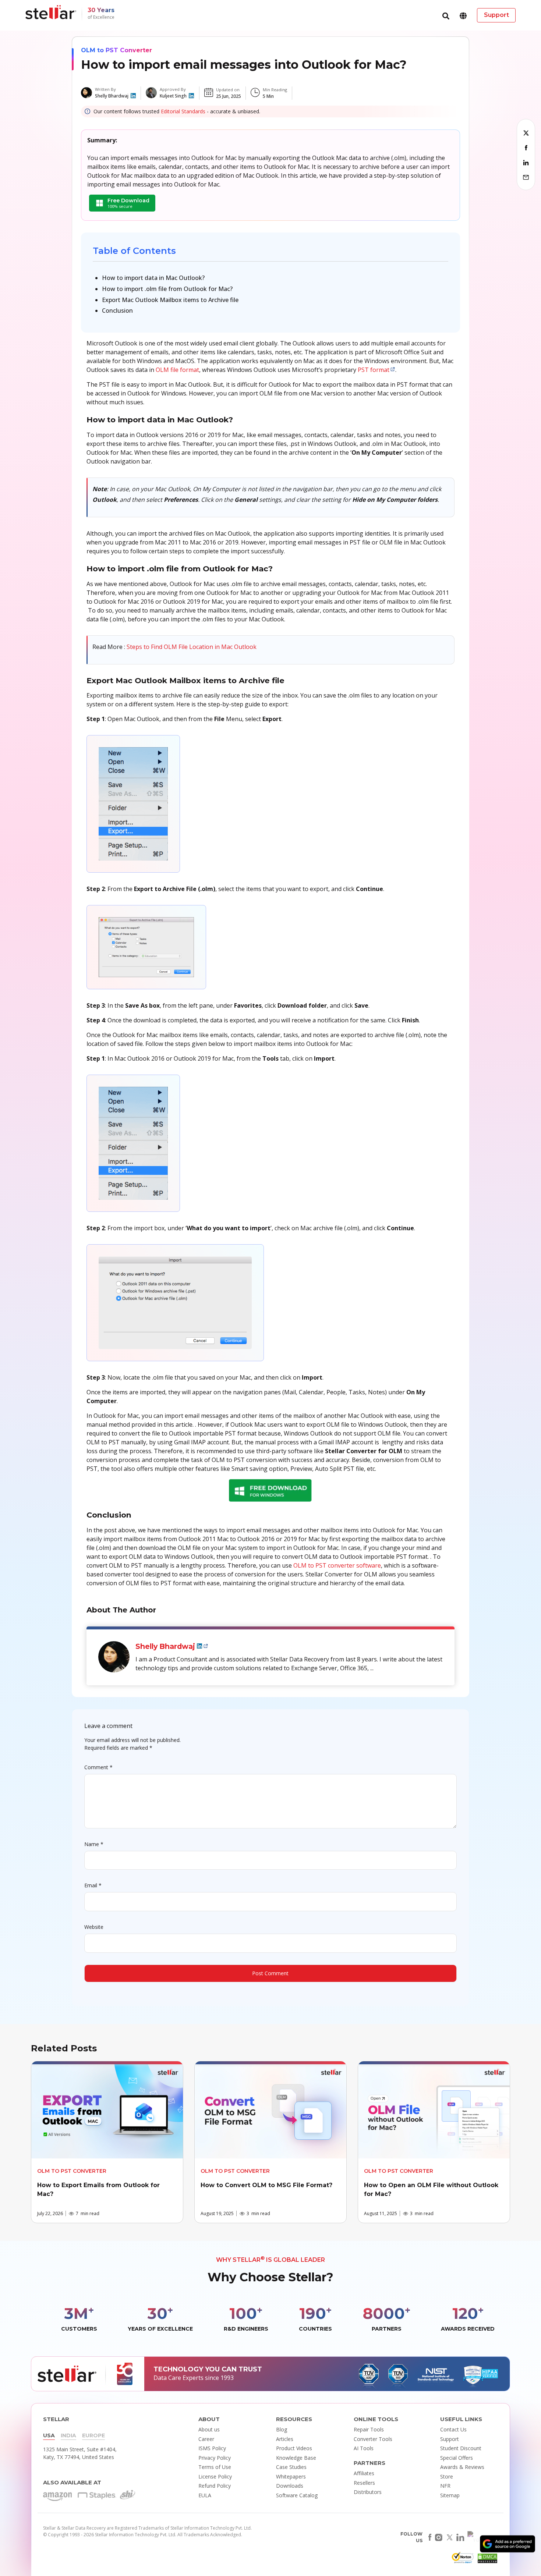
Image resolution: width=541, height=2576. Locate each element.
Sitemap (450, 2495)
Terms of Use (215, 2467)
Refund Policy (215, 2486)
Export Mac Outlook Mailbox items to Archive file (170, 300)
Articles (285, 2439)
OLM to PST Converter (116, 50)
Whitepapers (291, 2476)
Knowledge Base (296, 2458)
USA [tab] (49, 2435)
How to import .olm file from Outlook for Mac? (167, 289)
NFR (445, 2486)
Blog (282, 2429)
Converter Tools (373, 2439)
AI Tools (364, 2448)
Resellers (364, 2483)
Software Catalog (297, 2495)
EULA (205, 2495)
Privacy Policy (215, 2458)
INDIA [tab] (68, 2435)
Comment (98, 1767)
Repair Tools (369, 2429)
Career (206, 2439)
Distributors (368, 2492)
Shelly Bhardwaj (112, 96)
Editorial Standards (183, 111)
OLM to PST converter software (337, 1565)
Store (447, 2476)
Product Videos (294, 2448)
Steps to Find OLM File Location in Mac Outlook (192, 647)
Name (94, 1844)
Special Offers (457, 2458)
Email (93, 1885)
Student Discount (461, 2448)
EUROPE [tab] (93, 2435)
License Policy (215, 2476)
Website (94, 1927)
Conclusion (117, 311)
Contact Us (453, 2429)
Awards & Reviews (462, 2467)
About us (209, 2429)
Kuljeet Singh (173, 96)
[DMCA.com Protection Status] (487, 2560)
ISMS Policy (212, 2448)
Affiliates (364, 2473)
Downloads (290, 2486)
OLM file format (177, 370)
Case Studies (291, 2467)
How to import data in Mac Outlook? (153, 278)
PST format (374, 370)
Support (450, 2439)
